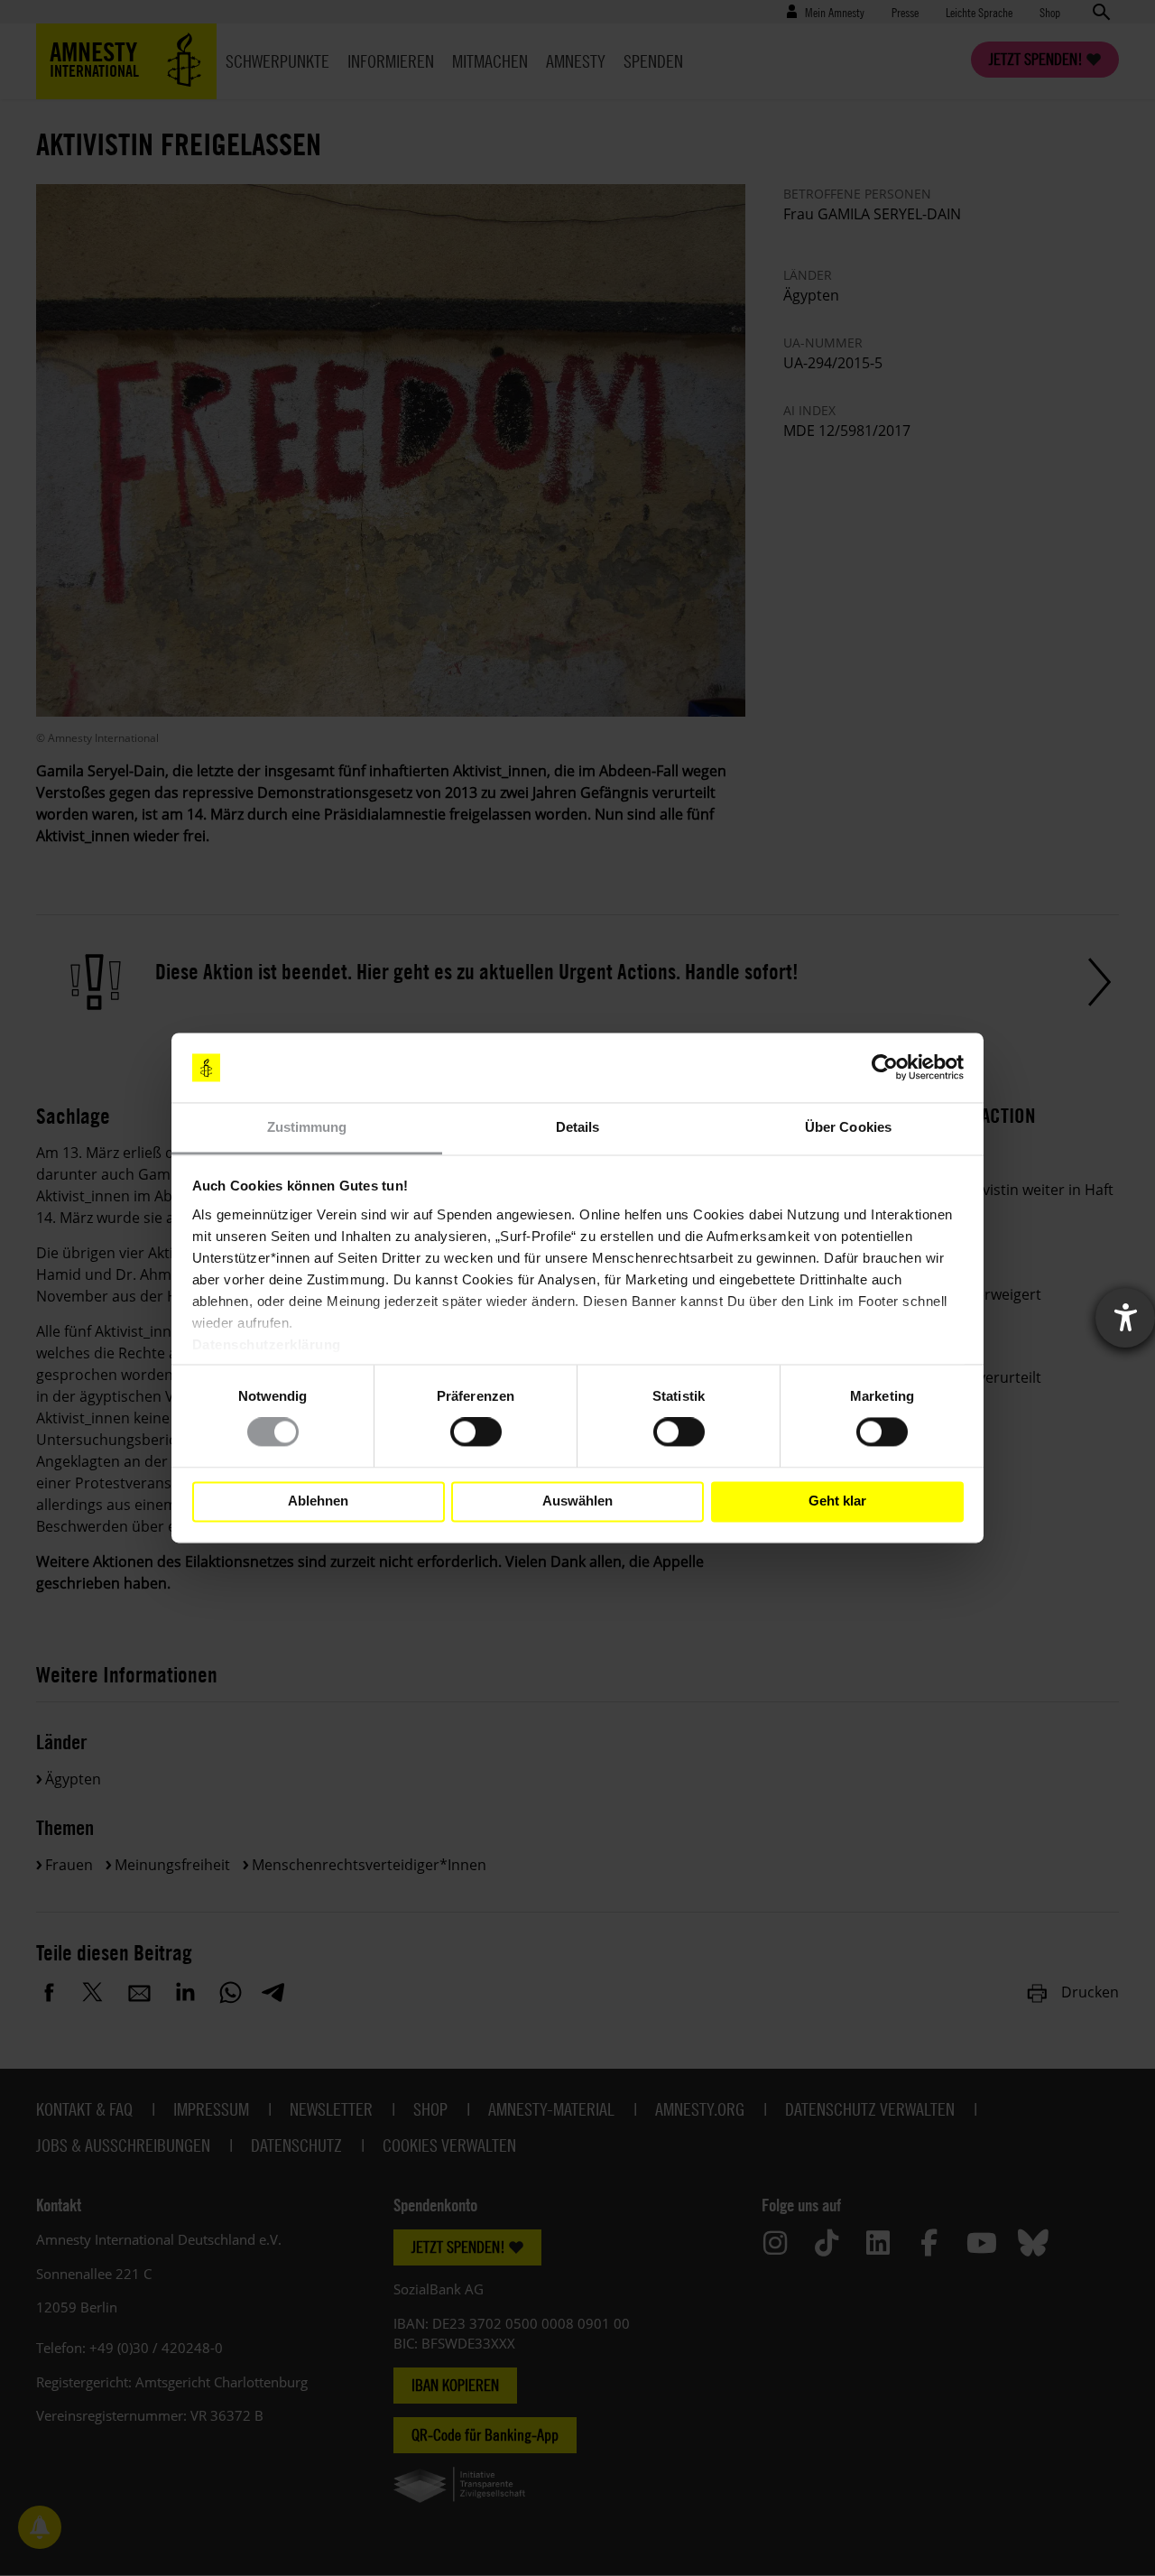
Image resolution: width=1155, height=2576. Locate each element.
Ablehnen (318, 1501)
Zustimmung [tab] (307, 1127)
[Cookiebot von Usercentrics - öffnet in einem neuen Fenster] (885, 1068)
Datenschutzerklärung (267, 1344)
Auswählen (577, 1501)
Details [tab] (578, 1127)
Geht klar (837, 1501)
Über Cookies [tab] (848, 1127)
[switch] (476, 1432)
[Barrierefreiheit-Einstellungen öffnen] (1125, 1318)
